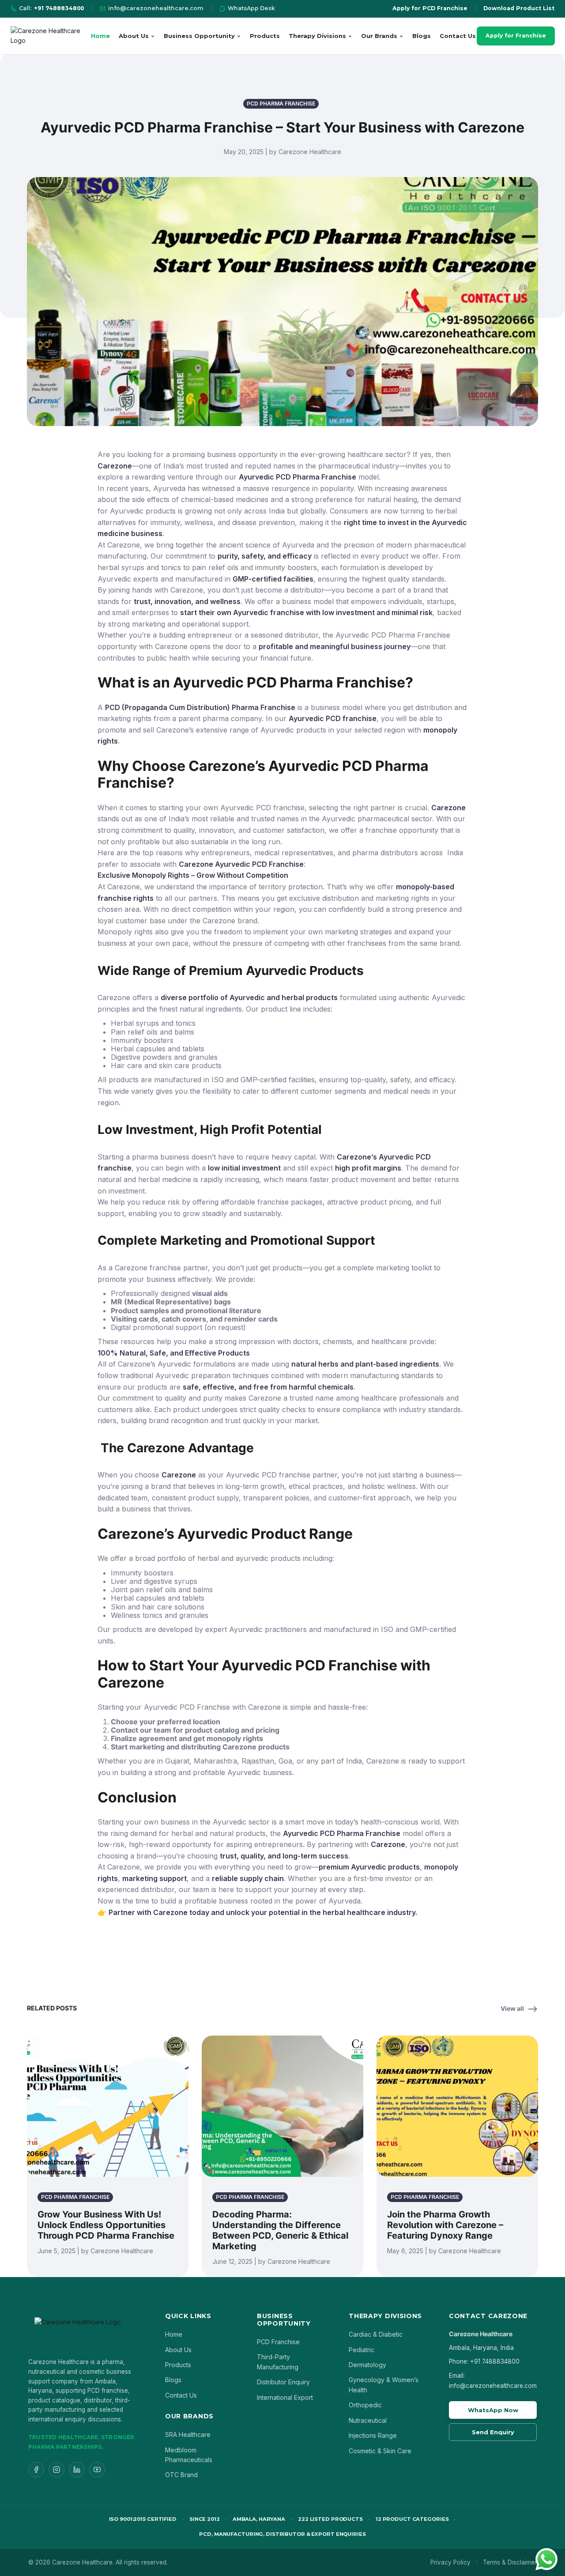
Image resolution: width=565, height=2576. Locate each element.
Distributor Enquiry (283, 2382)
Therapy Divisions (317, 36)
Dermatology (367, 2365)
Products (265, 36)
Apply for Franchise (516, 36)
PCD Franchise (278, 2342)
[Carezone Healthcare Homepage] (50, 36)
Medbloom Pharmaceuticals (189, 2455)
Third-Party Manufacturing (278, 2362)
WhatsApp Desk (251, 8)
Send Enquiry (493, 2432)
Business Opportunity (199, 36)
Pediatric (362, 2350)
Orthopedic (365, 2405)
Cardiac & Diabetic (376, 2334)
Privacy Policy (450, 2562)
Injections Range (373, 2435)
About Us (134, 36)
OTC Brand (181, 2475)
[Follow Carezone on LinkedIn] (77, 2470)
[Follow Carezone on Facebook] (36, 2470)
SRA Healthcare (188, 2434)
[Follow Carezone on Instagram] (56, 2470)
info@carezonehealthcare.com (156, 8)
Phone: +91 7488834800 (484, 2361)
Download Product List (519, 8)
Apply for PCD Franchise (430, 8)
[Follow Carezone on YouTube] (97, 2470)
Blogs (422, 36)
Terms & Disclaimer (510, 2562)
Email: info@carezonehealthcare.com (493, 2380)
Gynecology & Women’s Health (384, 2385)
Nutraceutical (368, 2420)
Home (100, 36)
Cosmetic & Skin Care (380, 2451)
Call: (51, 8)
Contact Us (458, 36)
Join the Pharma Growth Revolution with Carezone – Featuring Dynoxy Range (445, 2225)
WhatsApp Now (493, 2410)
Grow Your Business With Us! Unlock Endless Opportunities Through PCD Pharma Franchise (106, 2225)
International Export (285, 2397)
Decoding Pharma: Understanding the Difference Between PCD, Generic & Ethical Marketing (280, 2230)
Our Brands (379, 36)
